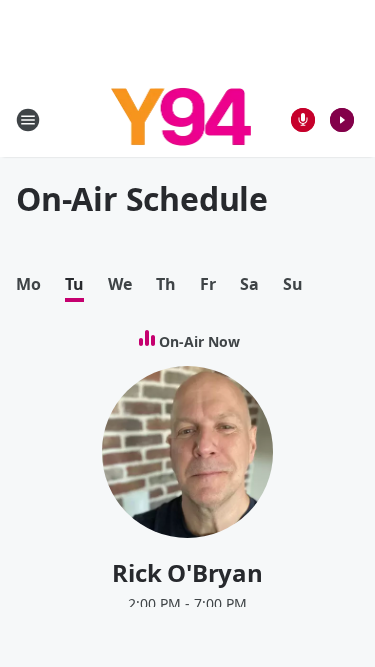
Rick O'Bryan (187, 572)
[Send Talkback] (303, 120)
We (120, 284)
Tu (74, 284)
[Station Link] (181, 119)
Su (293, 284)
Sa (249, 284)
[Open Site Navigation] (28, 120)
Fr (208, 284)
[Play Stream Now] (342, 120)
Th (166, 284)
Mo (28, 284)
